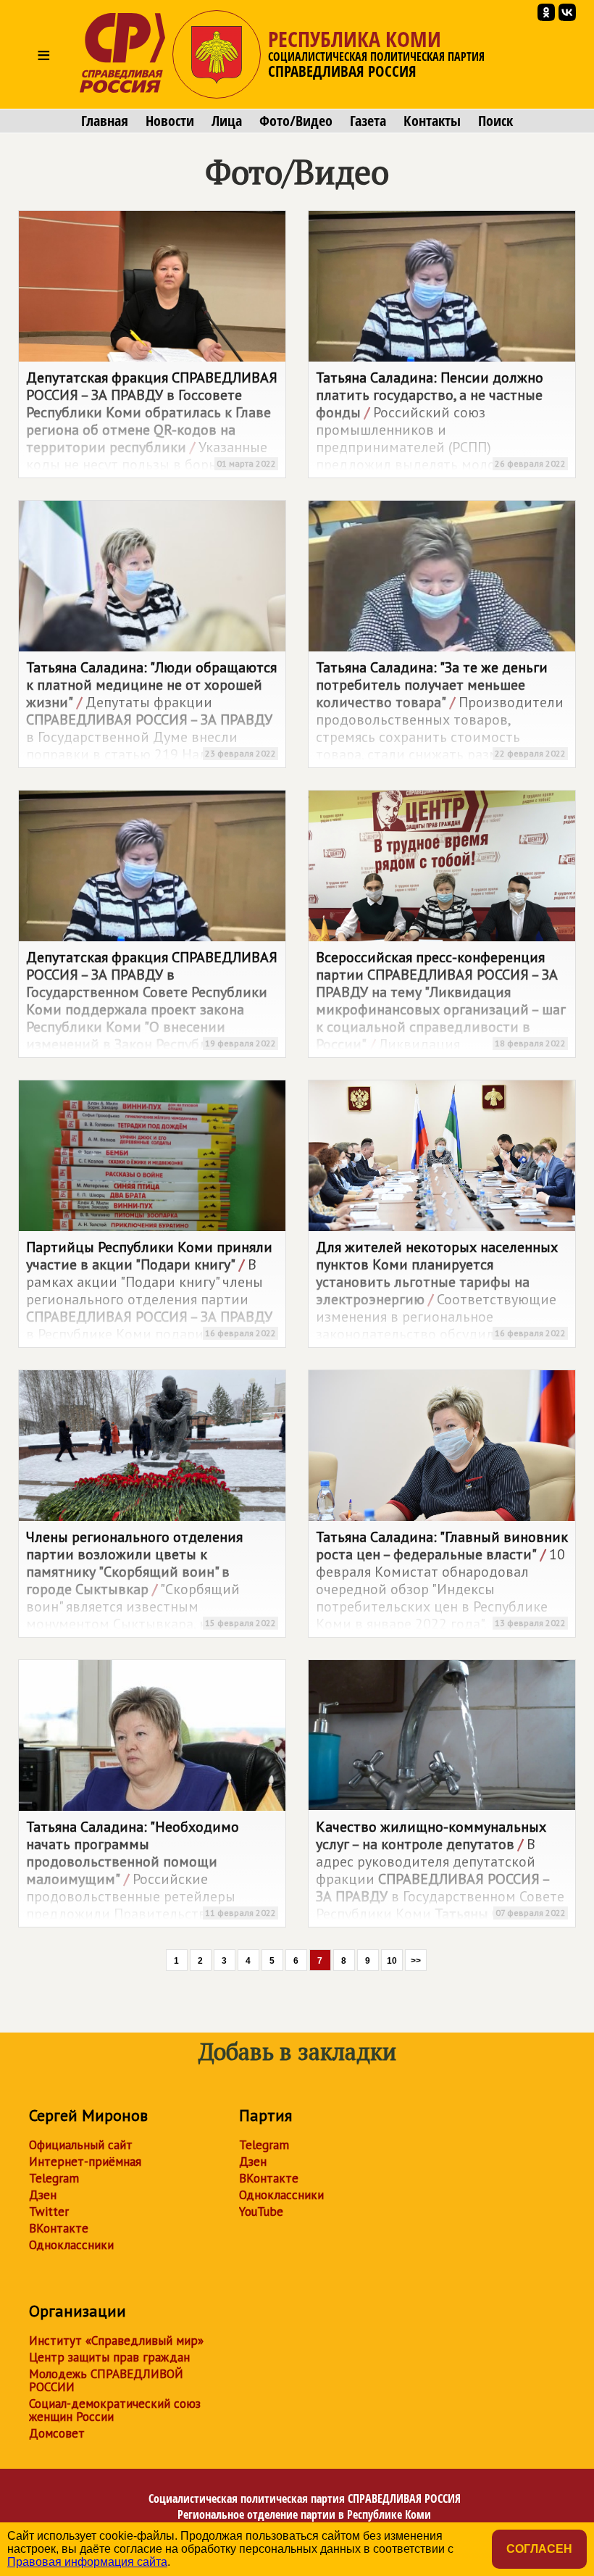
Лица (227, 121)
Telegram (54, 2178)
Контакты (432, 121)
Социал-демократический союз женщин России (115, 2410)
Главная (105, 121)
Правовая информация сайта (87, 2562)
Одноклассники (71, 2245)
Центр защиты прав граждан (109, 2357)
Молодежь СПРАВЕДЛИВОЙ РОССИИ (106, 2380)
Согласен (539, 2549)
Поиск (495, 121)
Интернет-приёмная (85, 2162)
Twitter (49, 2212)
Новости (170, 121)
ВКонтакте (59, 2228)
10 (392, 1961)
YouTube (261, 2212)
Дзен (43, 2195)
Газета (368, 121)
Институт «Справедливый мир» (116, 2341)
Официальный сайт (81, 2145)
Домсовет (57, 2433)
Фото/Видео (296, 121)
